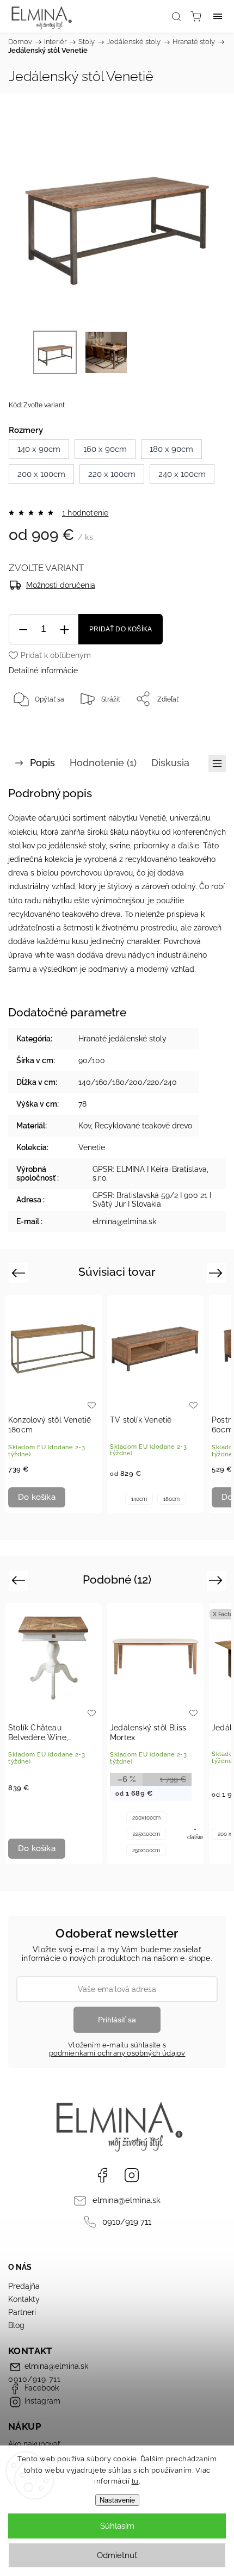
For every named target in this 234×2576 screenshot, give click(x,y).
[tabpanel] (54, 1404)
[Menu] (218, 16)
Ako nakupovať (34, 2444)
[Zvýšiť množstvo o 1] (64, 629)
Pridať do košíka (121, 629)
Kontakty (24, 2299)
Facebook (102, 2175)
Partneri (22, 2312)
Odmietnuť (117, 2555)
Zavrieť (200, 727)
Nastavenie (117, 2500)
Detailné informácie (43, 671)
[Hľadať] (176, 16)
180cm (171, 1499)
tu (135, 2481)
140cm (139, 1499)
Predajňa (24, 2286)
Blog (16, 2325)
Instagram (132, 2175)
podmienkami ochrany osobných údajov (117, 2053)
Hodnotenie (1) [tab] (103, 763)
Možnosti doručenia (61, 585)
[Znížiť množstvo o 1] (23, 629)
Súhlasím (117, 2526)
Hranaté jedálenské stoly (122, 1039)
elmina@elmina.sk (127, 2200)
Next (217, 1273)
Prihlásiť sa (117, 2020)
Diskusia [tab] (170, 763)
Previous (20, 1273)
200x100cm (146, 1818)
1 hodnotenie (85, 513)
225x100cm (146, 1834)
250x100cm (146, 1850)
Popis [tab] (42, 763)
